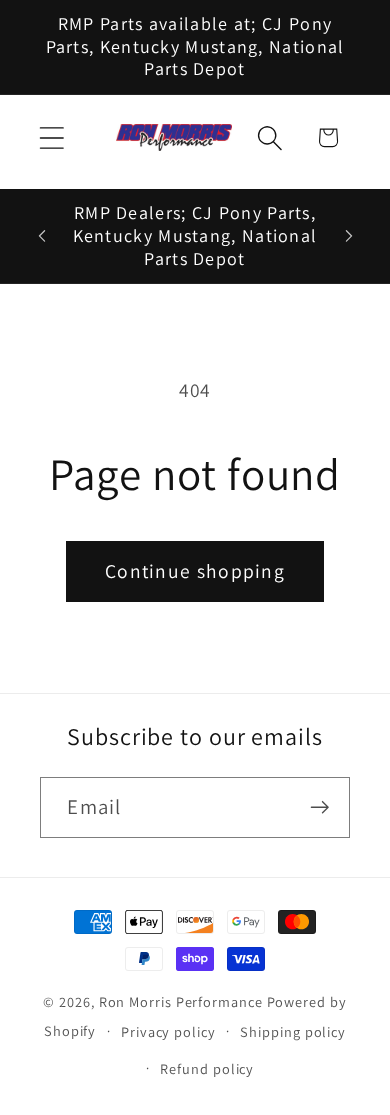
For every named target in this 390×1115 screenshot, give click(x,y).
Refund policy (207, 1068)
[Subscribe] (320, 807)
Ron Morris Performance (181, 1001)
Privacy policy (168, 1031)
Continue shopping (195, 571)
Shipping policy (293, 1031)
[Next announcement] (349, 236)
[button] (51, 137)
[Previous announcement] (42, 236)
